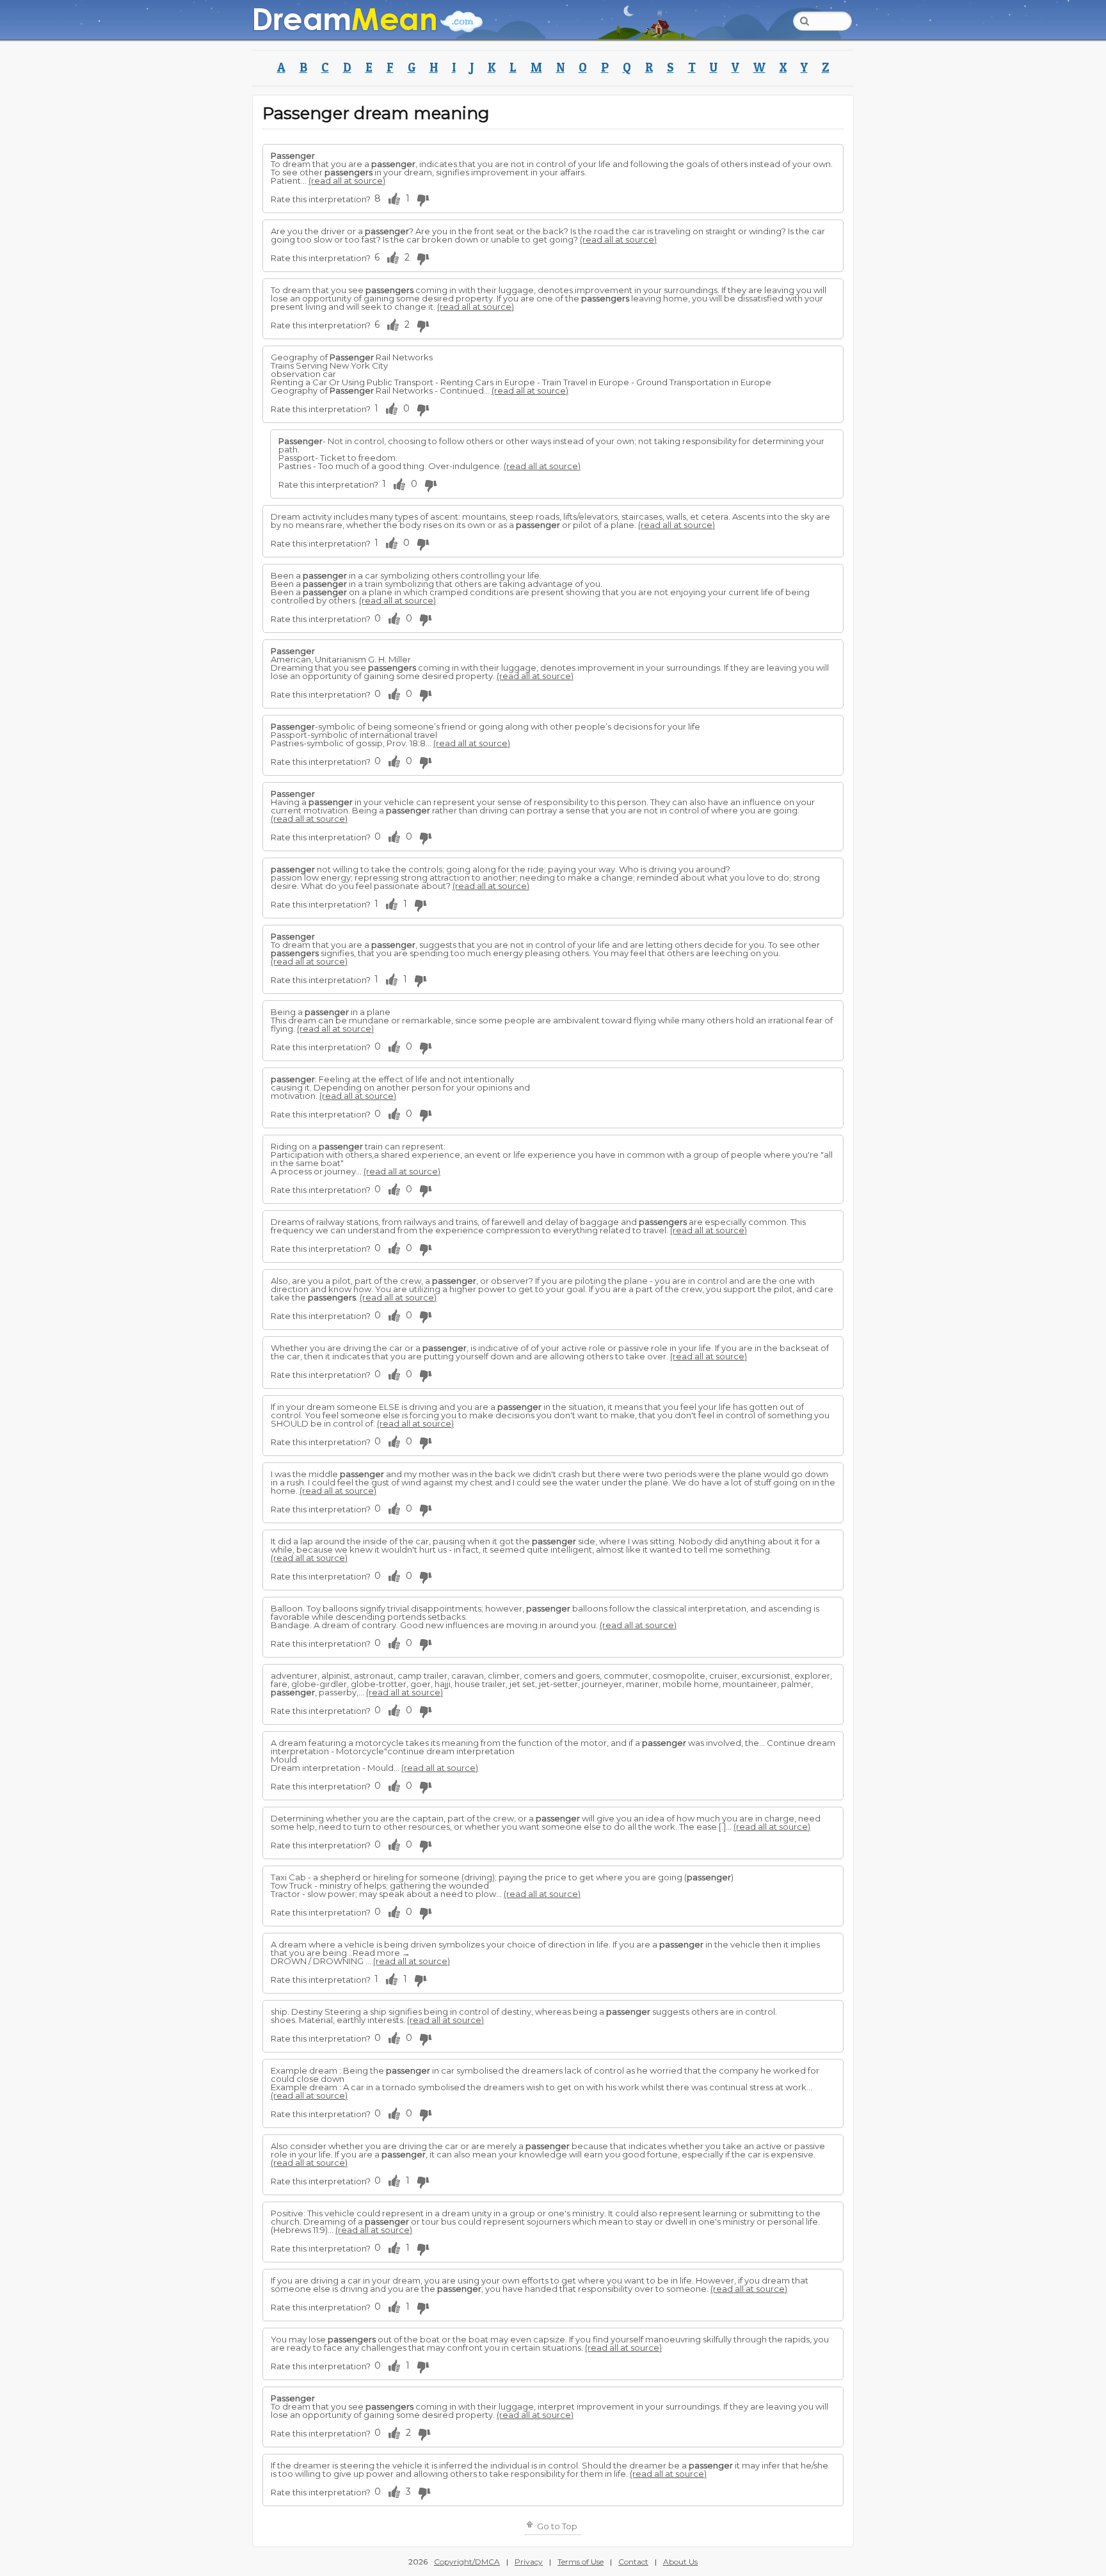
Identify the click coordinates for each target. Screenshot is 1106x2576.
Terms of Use (581, 2562)
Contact (633, 2562)
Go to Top (556, 2526)
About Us (680, 2562)
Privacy (529, 2562)
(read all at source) (347, 180)
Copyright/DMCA (467, 2562)
